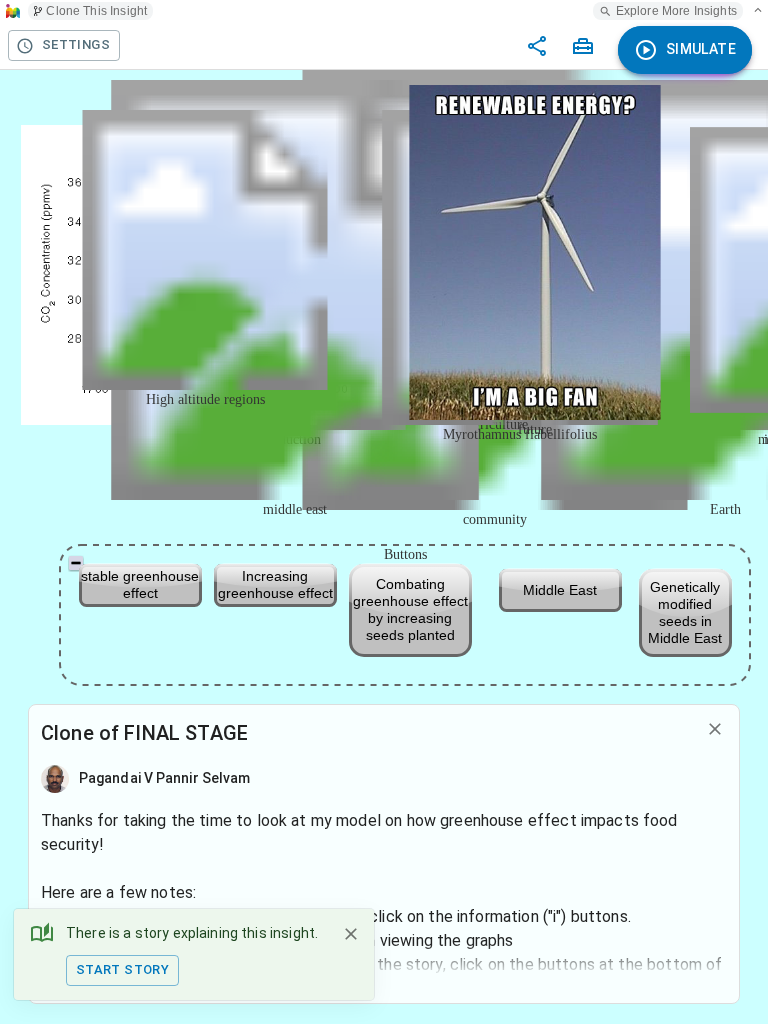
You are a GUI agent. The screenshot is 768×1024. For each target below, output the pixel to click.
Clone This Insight (96, 11)
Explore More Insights (676, 11)
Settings (76, 44)
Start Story (122, 969)
